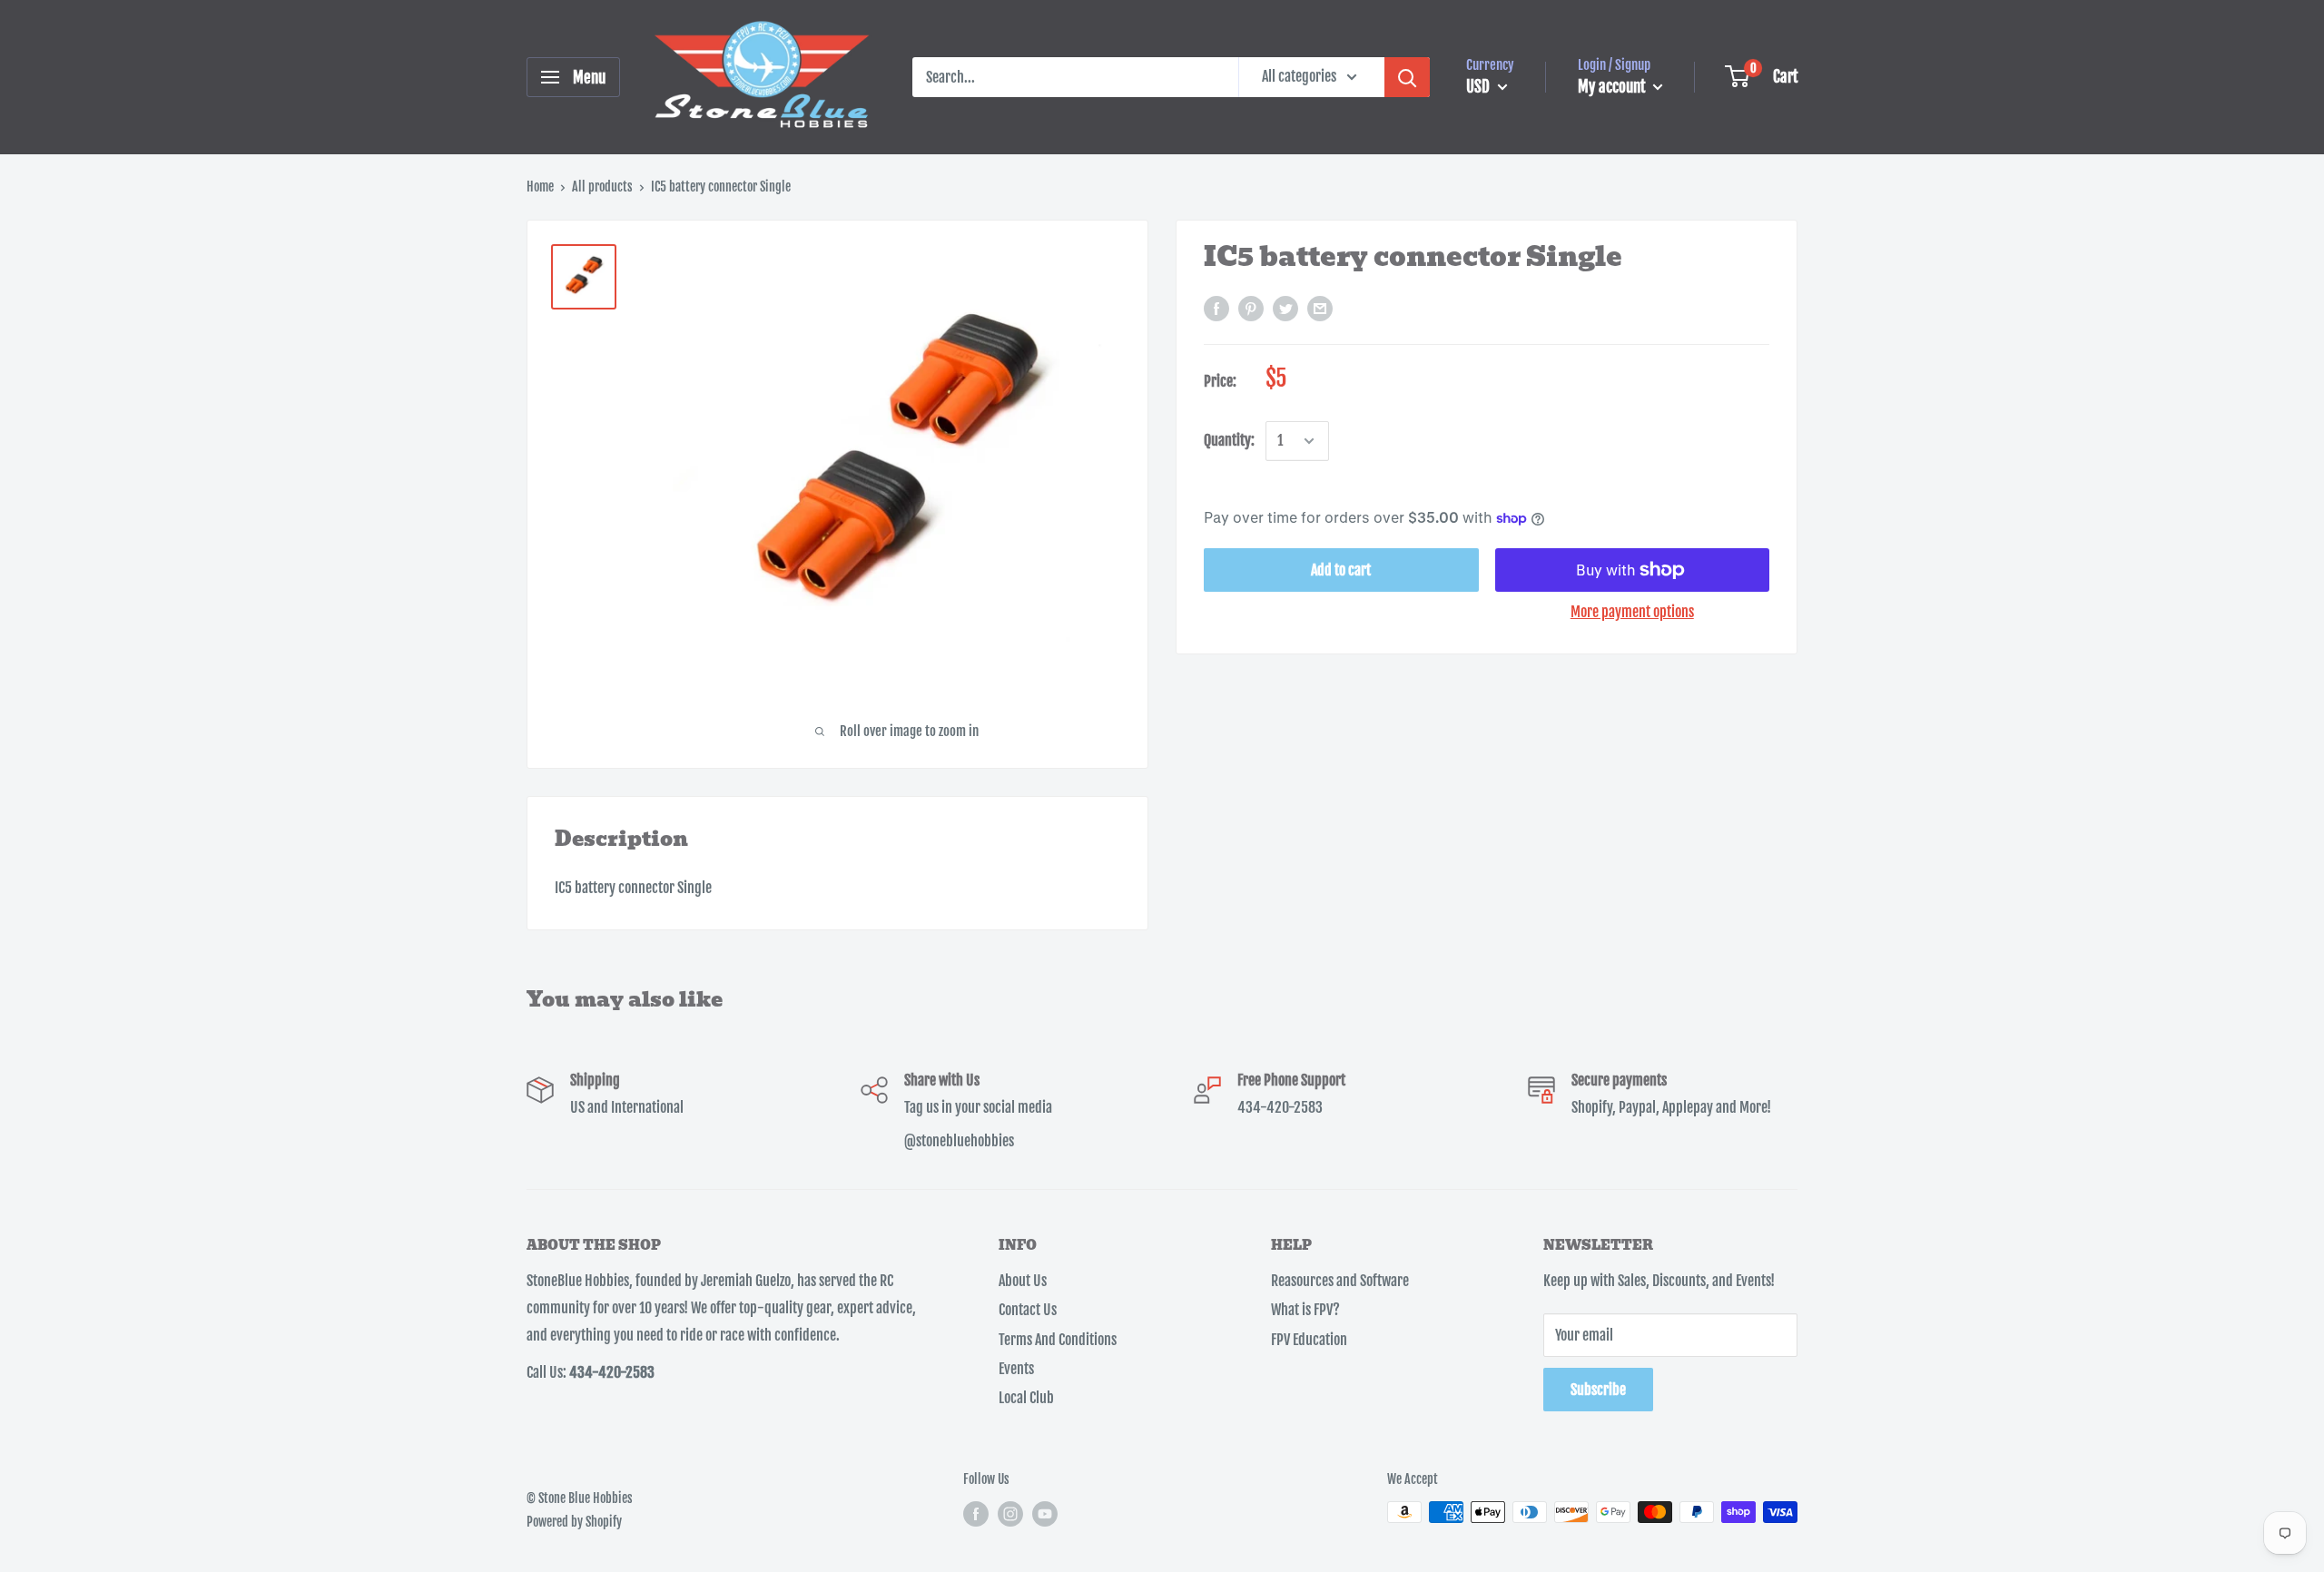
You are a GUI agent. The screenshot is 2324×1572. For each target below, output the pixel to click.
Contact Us (1028, 1310)
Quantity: (1229, 441)
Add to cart (1341, 570)
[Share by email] (1320, 309)
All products (602, 187)
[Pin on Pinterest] (1251, 309)
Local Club (1026, 1398)
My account (1613, 87)
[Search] (1407, 77)
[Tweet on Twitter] (1285, 309)
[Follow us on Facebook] (976, 1514)
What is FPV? (1305, 1310)
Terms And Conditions (1058, 1340)
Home (540, 187)
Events (1016, 1369)
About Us (1023, 1281)
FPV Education (1309, 1340)
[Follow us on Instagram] (1010, 1514)
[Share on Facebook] (1216, 309)
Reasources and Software (1340, 1281)
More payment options (1632, 612)
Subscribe (1598, 1390)
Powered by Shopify (574, 1522)
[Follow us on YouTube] (1045, 1514)
